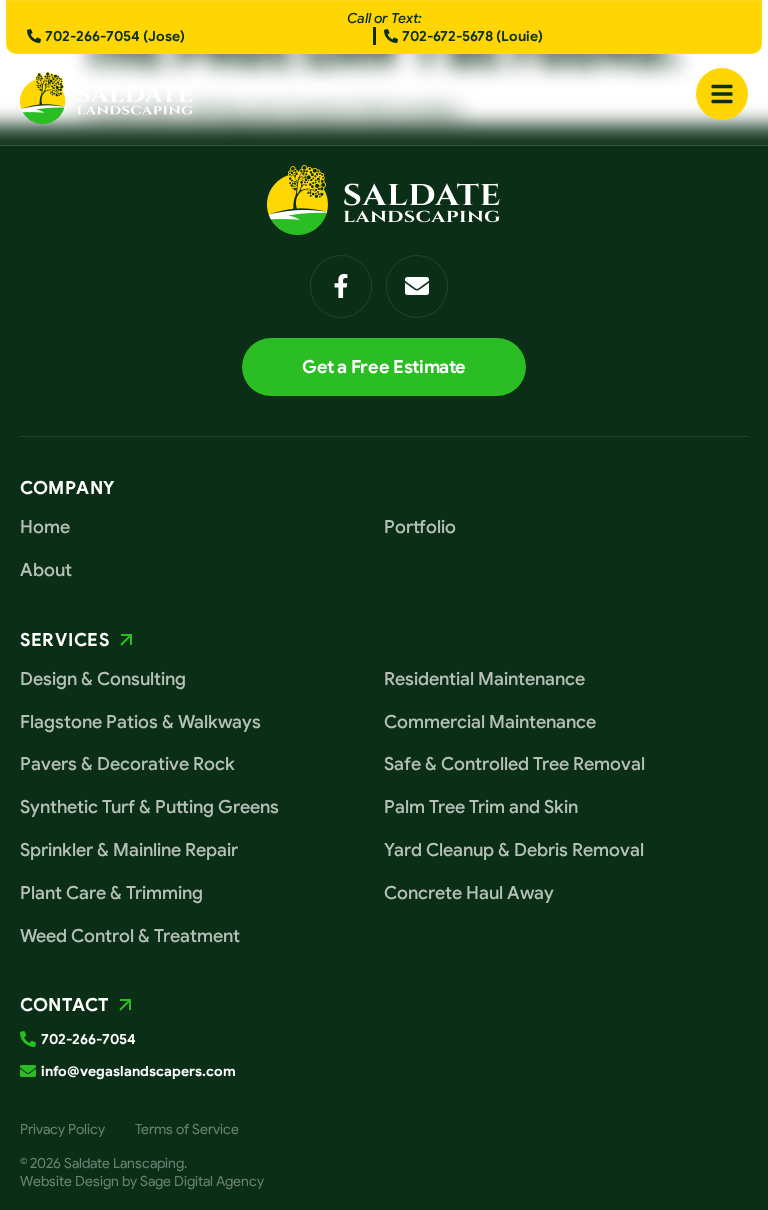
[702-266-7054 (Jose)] (34, 36)
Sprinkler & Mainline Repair (129, 850)
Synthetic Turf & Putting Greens (149, 807)
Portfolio (420, 527)
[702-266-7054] (28, 1039)
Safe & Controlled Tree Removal (514, 764)
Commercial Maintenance (490, 722)
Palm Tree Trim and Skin (481, 807)
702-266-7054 (88, 1039)
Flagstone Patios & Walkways (140, 722)
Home (45, 527)
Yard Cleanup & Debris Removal (514, 850)
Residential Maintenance (484, 679)
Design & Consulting (103, 679)
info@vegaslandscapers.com (138, 1071)
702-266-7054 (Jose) (115, 36)
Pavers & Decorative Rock (127, 764)
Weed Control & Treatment (130, 936)
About (46, 570)
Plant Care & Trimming (111, 893)
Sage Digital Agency (202, 1181)
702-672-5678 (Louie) (472, 36)
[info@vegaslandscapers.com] (28, 1071)
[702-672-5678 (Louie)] (391, 36)
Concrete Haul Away (469, 893)
